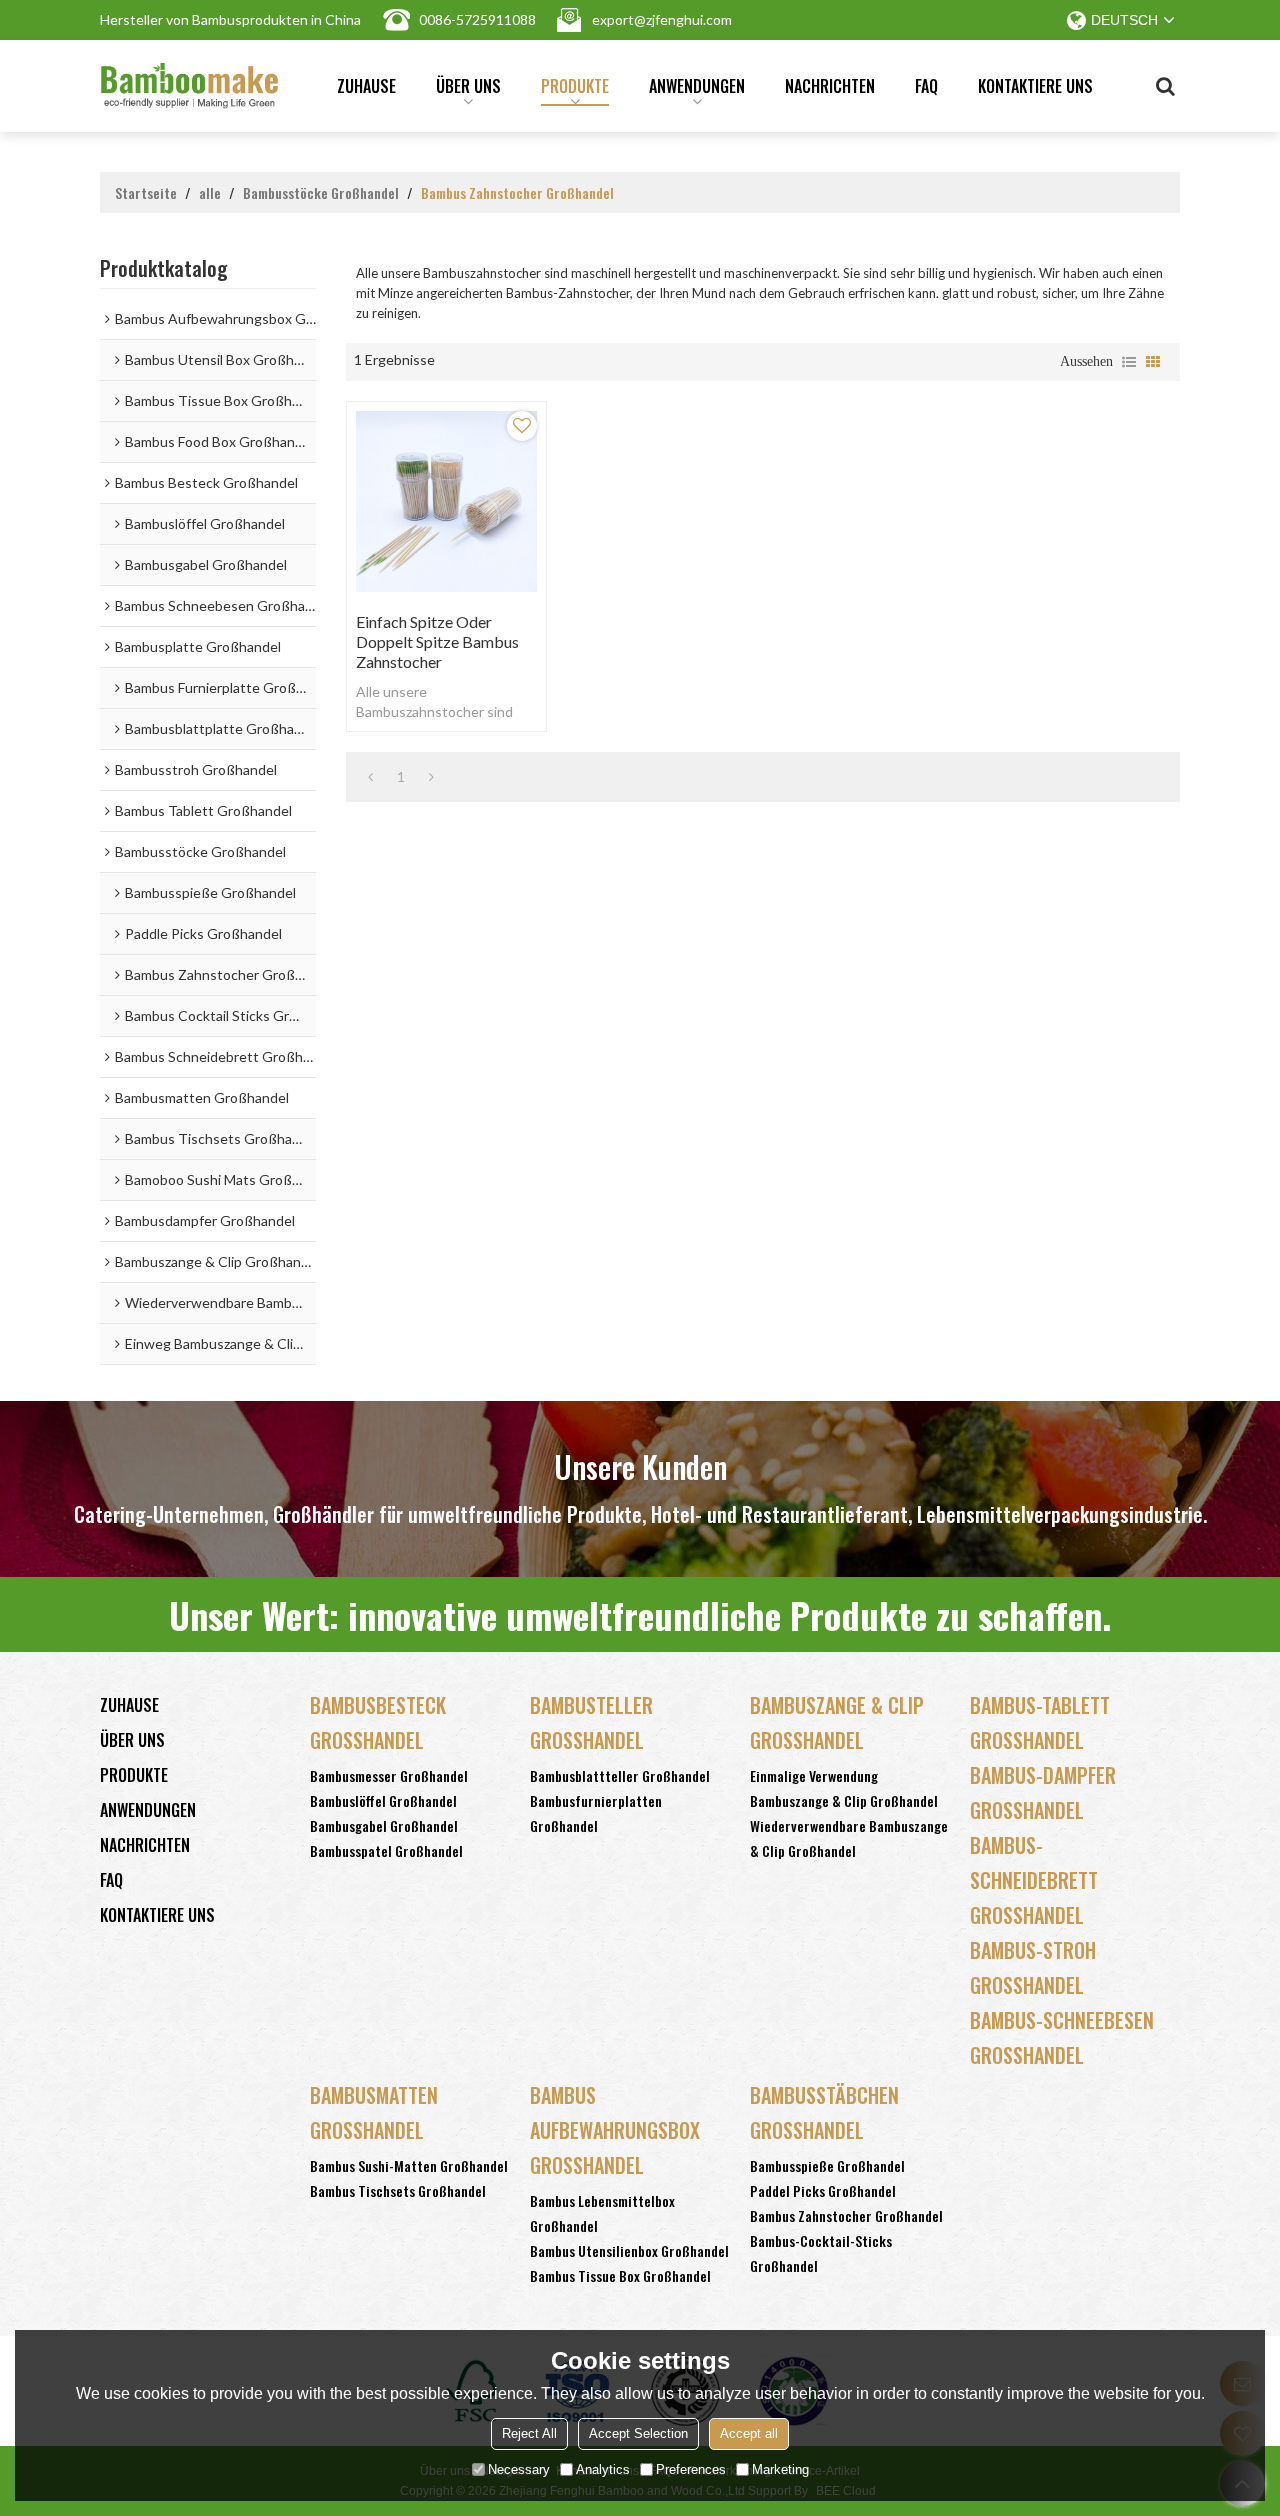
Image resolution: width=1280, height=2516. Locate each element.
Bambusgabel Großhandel (384, 1825)
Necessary (519, 2469)
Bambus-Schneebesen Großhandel (1062, 2037)
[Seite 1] (370, 777)
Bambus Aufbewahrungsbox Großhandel (615, 2130)
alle (210, 193)
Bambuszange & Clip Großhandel (837, 1722)
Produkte (575, 86)
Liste (1129, 362)
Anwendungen (697, 86)
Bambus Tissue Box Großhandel (620, 2275)
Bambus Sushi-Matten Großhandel (409, 2165)
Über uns (468, 86)
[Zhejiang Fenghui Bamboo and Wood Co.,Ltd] (189, 86)
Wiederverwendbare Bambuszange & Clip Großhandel (849, 1838)
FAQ (926, 86)
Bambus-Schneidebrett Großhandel (1034, 1880)
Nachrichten (830, 86)
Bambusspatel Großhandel (386, 1850)
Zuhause (366, 86)
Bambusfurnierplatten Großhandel (596, 1813)
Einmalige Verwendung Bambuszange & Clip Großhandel (844, 1788)
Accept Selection (638, 2433)
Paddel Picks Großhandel (823, 2190)
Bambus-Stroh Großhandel (1033, 1967)
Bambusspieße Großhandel (827, 2165)
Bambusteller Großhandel (591, 1722)
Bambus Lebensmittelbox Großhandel (602, 2213)
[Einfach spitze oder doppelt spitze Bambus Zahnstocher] (446, 501)
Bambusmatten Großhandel (374, 2112)
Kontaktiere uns (1035, 86)
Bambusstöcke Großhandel (321, 193)
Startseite (146, 193)
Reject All (529, 2433)
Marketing (780, 2469)
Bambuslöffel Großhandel (383, 1800)
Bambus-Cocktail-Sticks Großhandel (821, 2253)
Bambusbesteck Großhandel (378, 1722)
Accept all (749, 2433)
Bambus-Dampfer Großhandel (1043, 1792)
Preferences (691, 2469)
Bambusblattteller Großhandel (620, 1775)
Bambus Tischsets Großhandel (398, 2190)
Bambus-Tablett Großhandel (1040, 1722)
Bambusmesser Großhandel (389, 1775)
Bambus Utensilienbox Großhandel (629, 2250)
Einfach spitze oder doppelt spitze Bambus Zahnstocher (437, 641)
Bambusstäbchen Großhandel (824, 2112)
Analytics (603, 2469)
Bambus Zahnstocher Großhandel (846, 2215)
